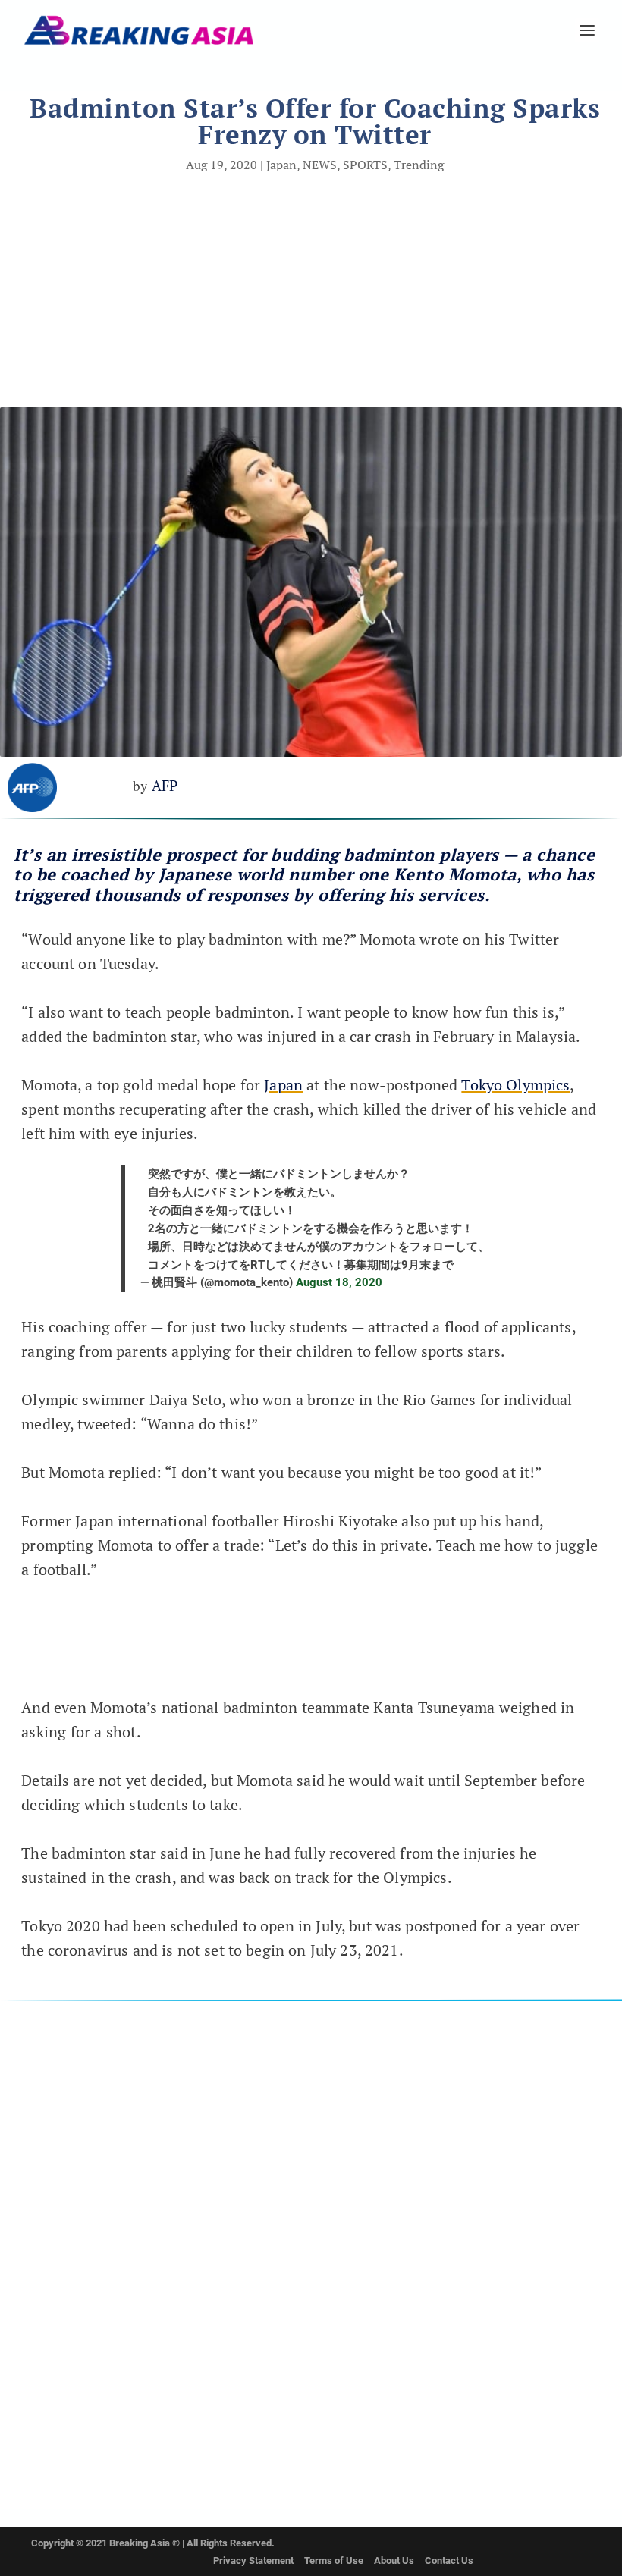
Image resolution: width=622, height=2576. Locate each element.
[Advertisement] (311, 293)
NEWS (320, 165)
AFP (165, 785)
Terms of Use (334, 2560)
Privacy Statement (253, 2560)
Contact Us (449, 2560)
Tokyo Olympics (515, 1085)
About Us (394, 2560)
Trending (419, 165)
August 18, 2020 (339, 1282)
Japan (281, 165)
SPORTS (365, 165)
